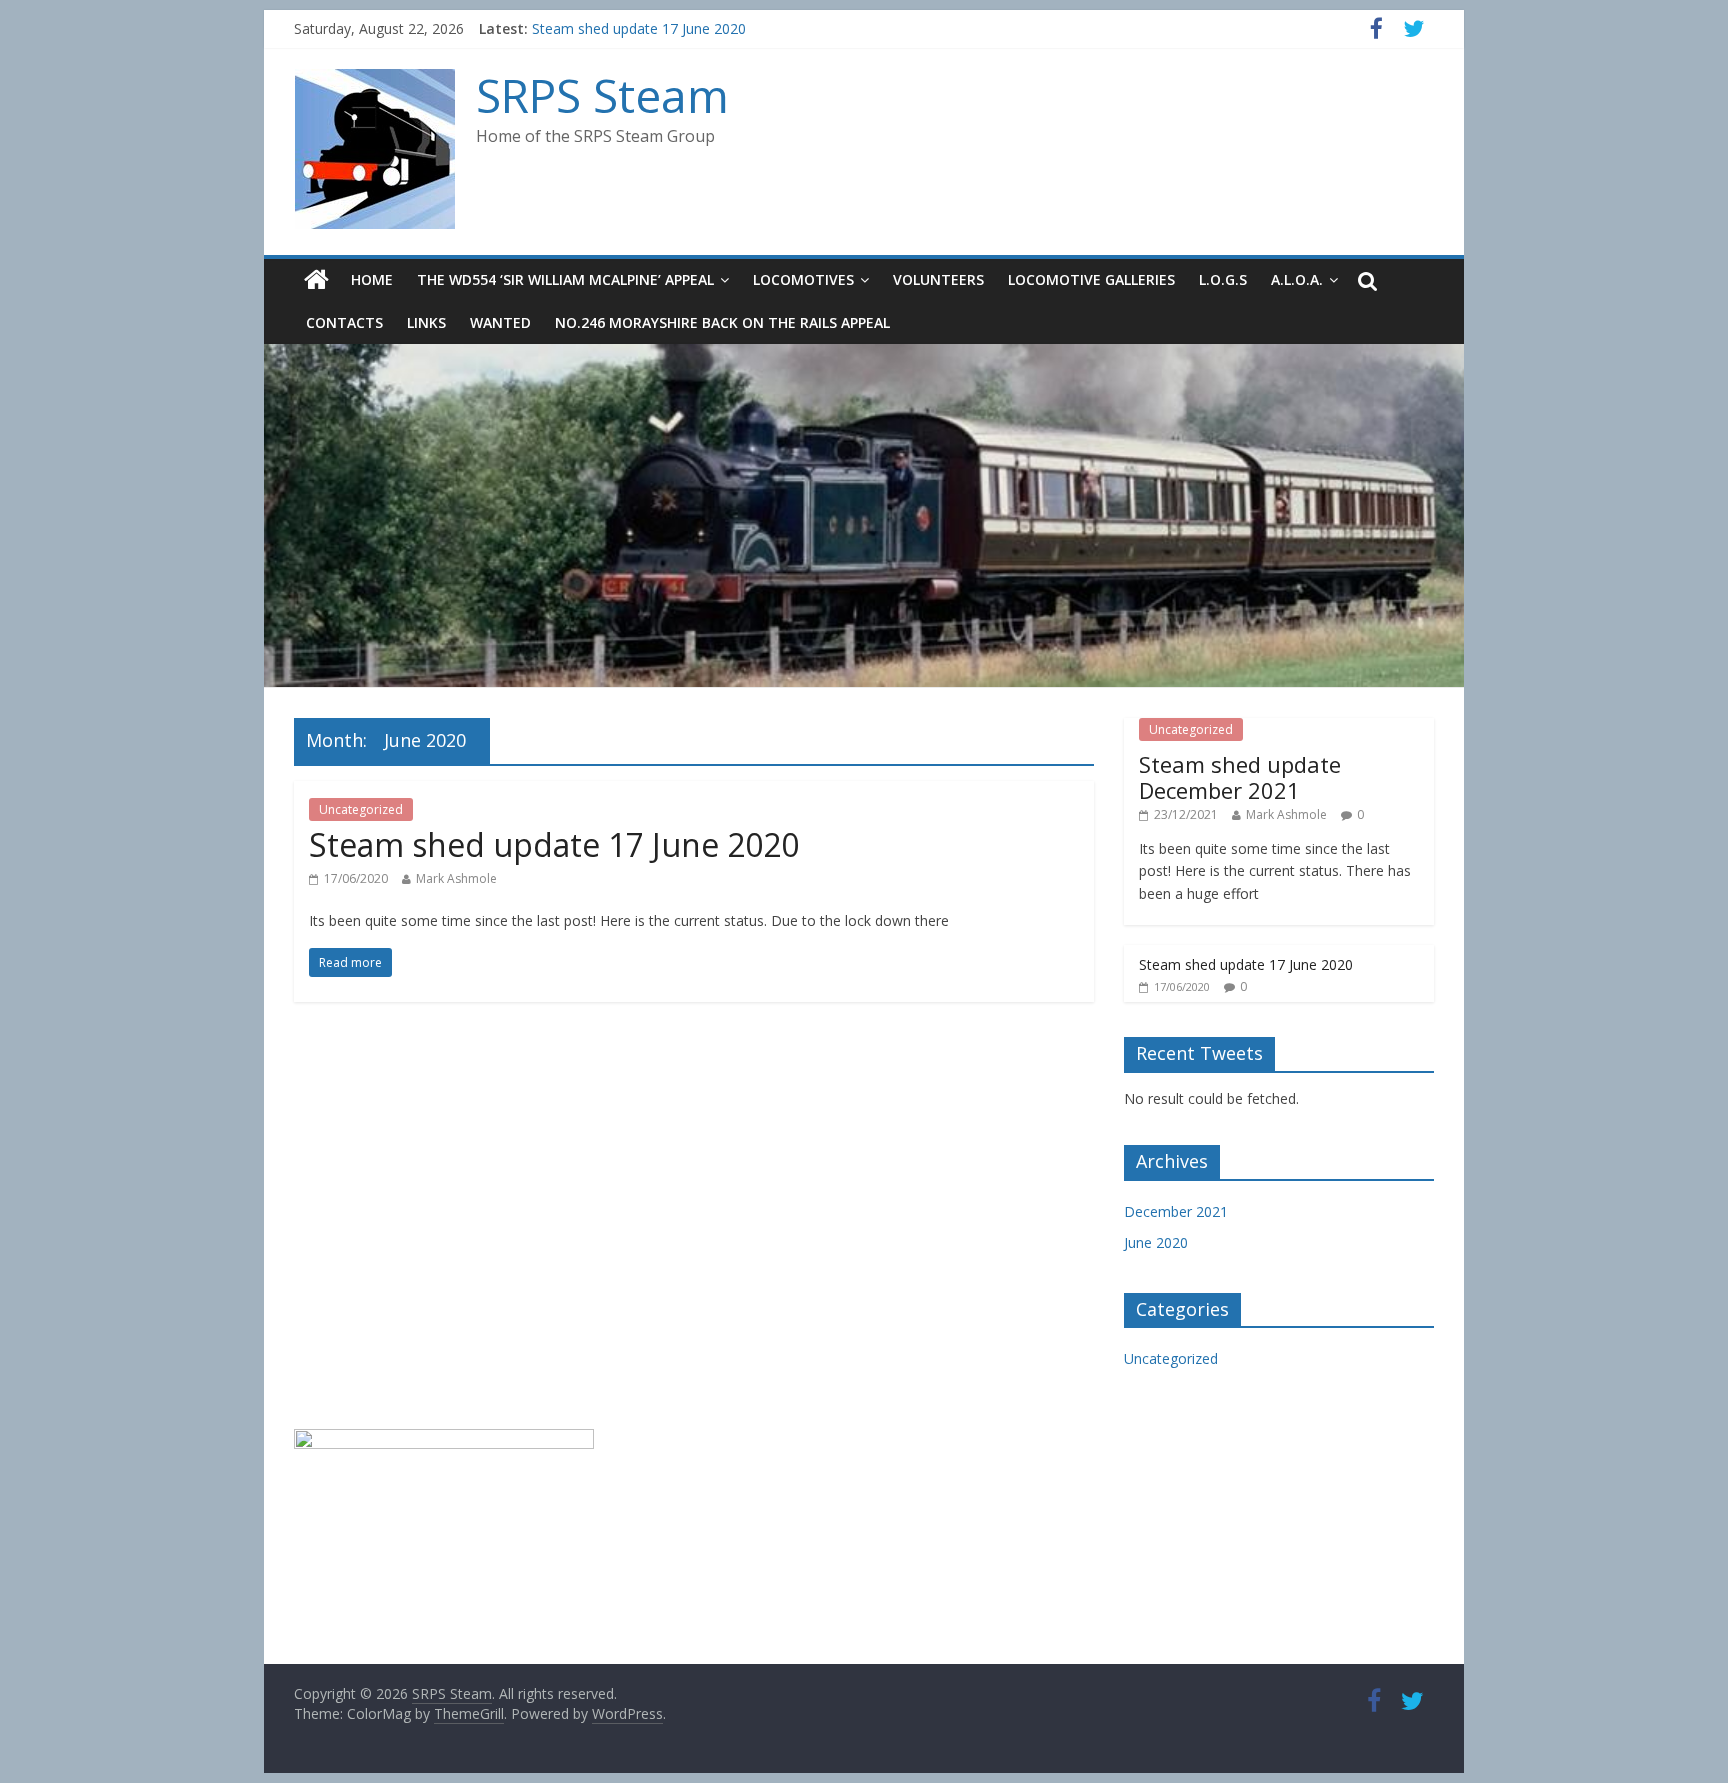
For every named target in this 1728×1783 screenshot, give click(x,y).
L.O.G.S (1223, 279)
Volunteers (938, 279)
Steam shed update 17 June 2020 (639, 37)
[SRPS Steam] (375, 80)
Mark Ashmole (456, 878)
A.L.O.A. (1297, 279)
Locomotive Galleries (1091, 279)
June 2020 (1156, 1242)
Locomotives (803, 279)
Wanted (500, 322)
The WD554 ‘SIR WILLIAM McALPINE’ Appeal (565, 279)
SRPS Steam (602, 95)
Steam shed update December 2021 (1240, 777)
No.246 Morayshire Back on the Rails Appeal (722, 322)
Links (426, 322)
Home (372, 279)
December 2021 (1176, 1211)
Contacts (344, 322)
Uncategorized (361, 809)
